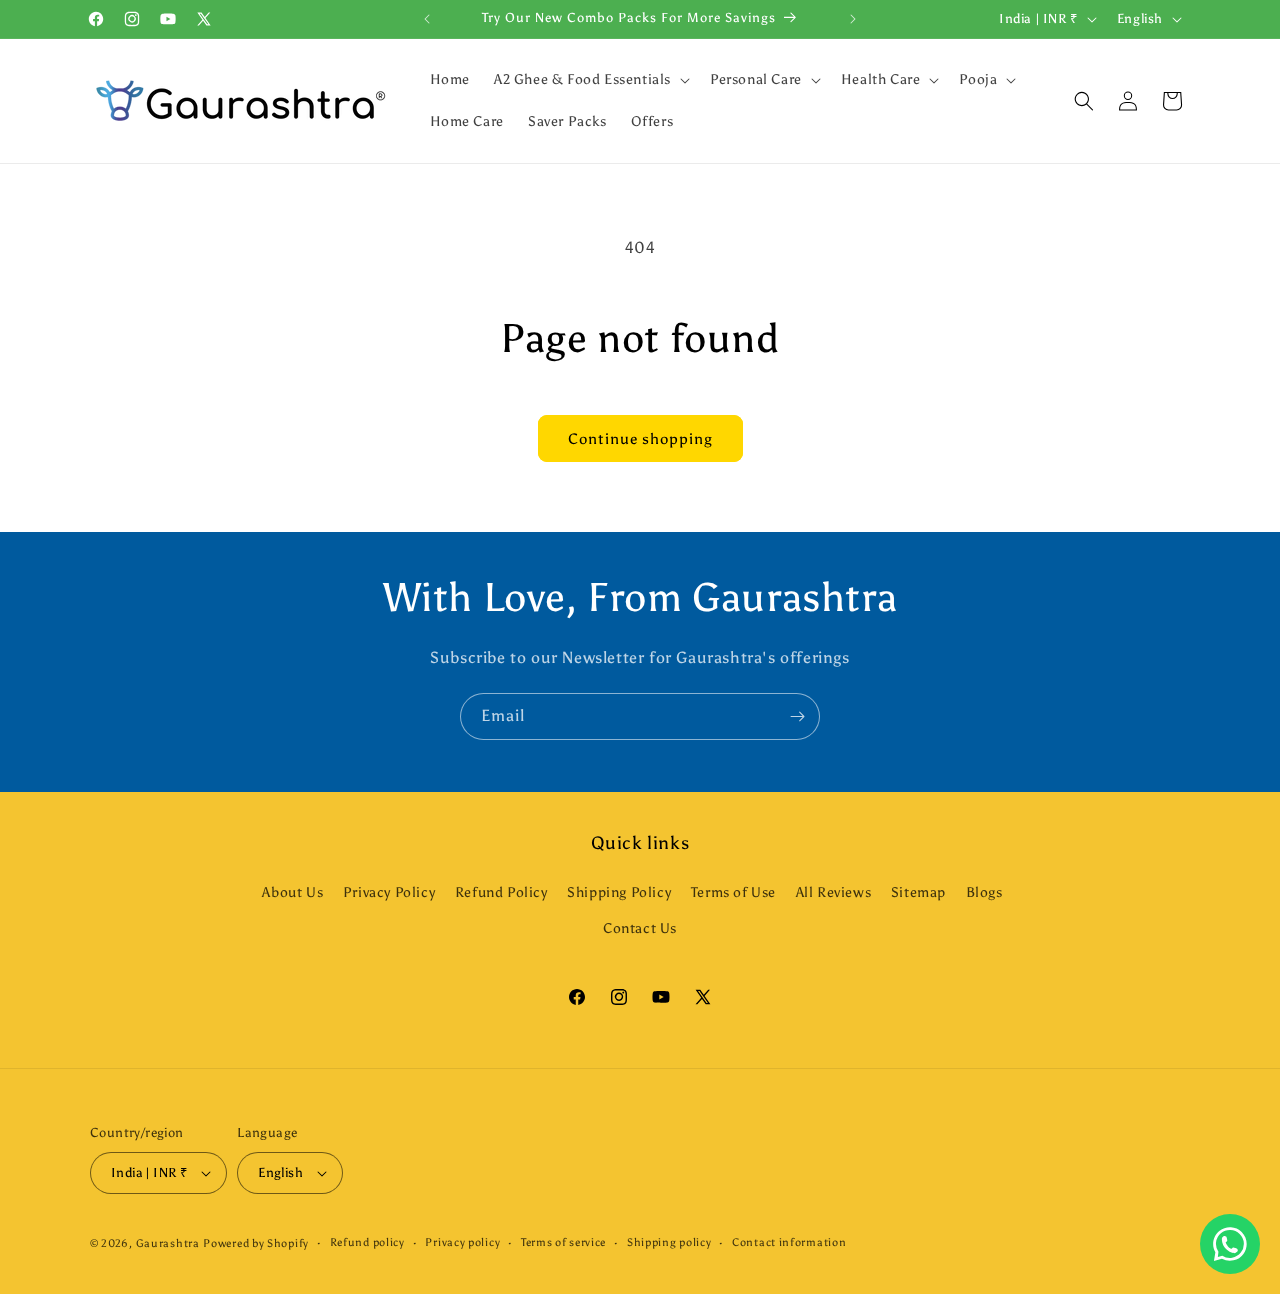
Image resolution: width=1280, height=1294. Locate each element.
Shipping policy (669, 1242)
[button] (590, 80)
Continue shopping (640, 439)
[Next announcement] (853, 19)
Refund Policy (501, 892)
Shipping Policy (619, 892)
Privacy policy (462, 1242)
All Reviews (834, 892)
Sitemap (918, 892)
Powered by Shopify (256, 1243)
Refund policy (367, 1242)
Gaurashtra (168, 1243)
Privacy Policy (389, 892)
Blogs (984, 892)
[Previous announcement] (427, 19)
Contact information (789, 1242)
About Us (292, 892)
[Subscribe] (797, 716)
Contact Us (640, 928)
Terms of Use (733, 892)
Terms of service (563, 1242)
